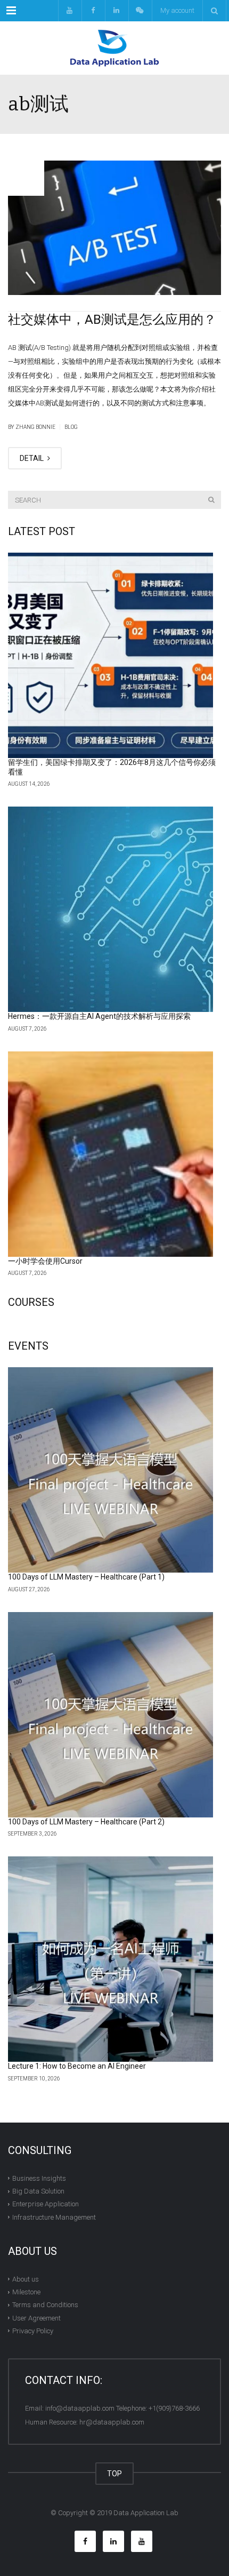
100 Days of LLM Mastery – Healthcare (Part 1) (86, 1577)
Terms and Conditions (45, 2305)
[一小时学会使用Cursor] (111, 1154)
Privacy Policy (33, 2331)
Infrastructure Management (54, 2217)
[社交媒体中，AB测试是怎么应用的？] (114, 228)
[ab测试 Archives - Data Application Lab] (114, 48)
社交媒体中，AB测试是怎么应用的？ (112, 320)
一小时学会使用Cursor (45, 1261)
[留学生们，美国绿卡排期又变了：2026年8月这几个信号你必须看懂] (111, 655)
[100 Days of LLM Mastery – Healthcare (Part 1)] (111, 1470)
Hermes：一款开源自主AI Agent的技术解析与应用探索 (99, 1016)
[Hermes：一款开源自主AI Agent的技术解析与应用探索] (111, 909)
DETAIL (32, 458)
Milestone (26, 2292)
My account (177, 10)
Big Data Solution (38, 2191)
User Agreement (36, 2318)
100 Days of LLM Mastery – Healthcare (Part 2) (86, 1822)
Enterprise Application (46, 2204)
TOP (114, 2474)
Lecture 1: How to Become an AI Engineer (77, 2066)
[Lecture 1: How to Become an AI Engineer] (111, 1959)
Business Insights (39, 2178)
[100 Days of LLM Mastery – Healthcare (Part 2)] (111, 1715)
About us (26, 2279)
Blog (71, 427)
